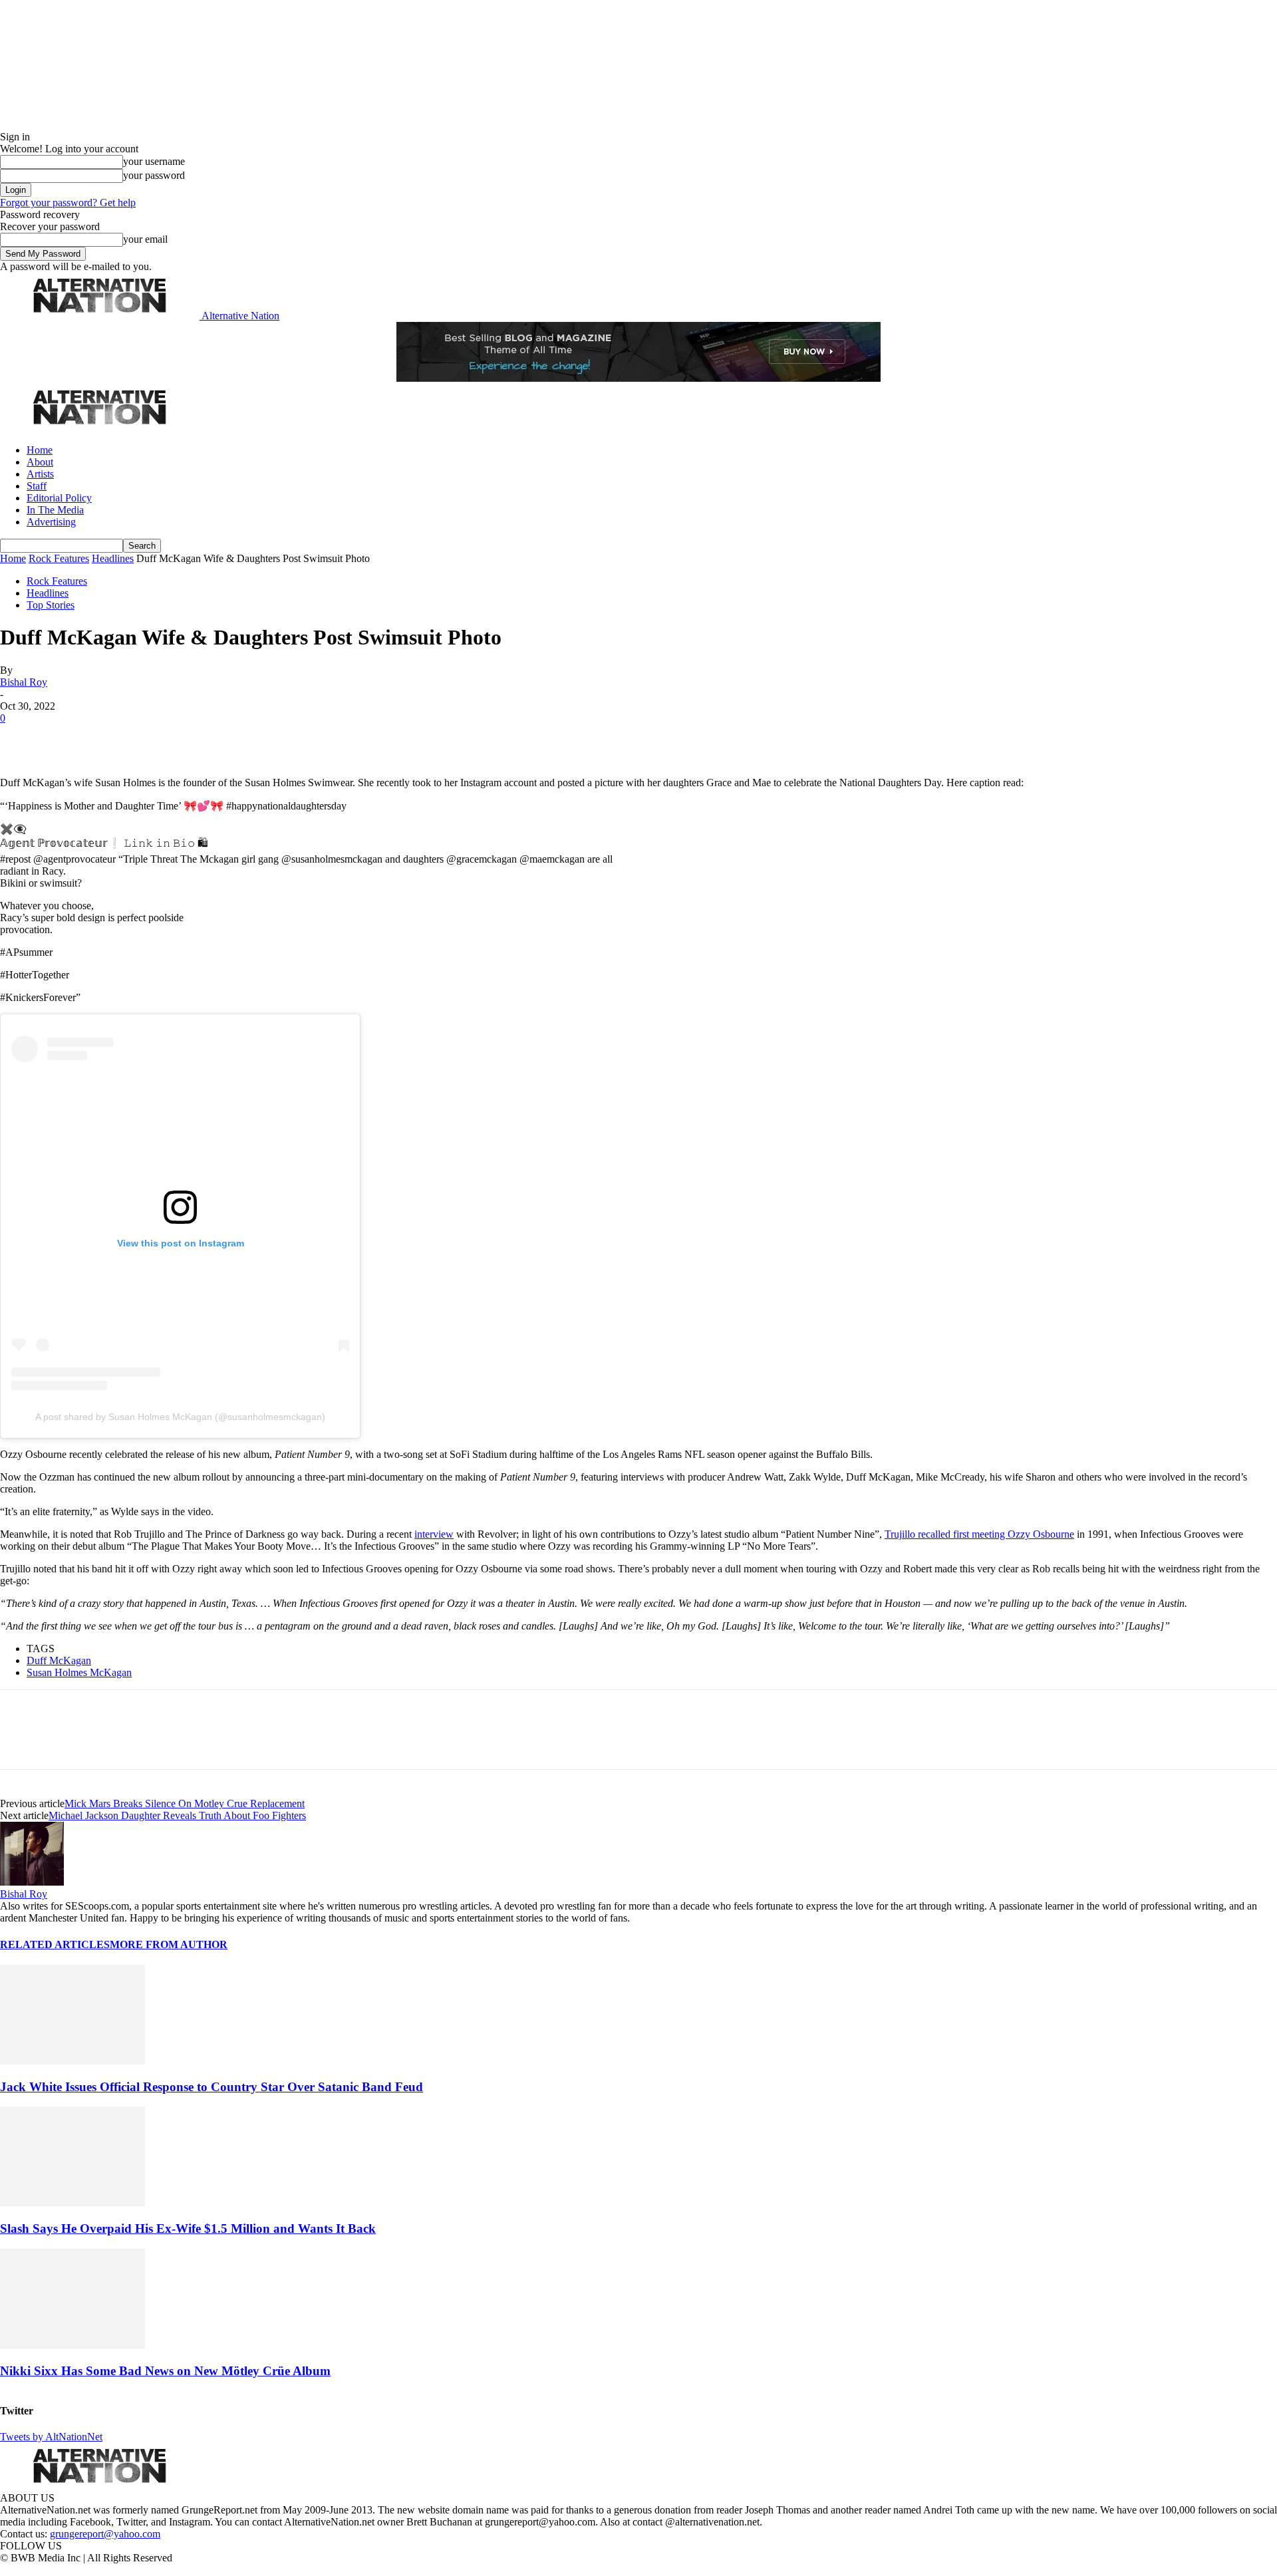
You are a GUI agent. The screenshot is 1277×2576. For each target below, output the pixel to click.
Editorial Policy (59, 498)
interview (434, 1534)
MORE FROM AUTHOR (169, 1944)
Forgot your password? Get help (68, 203)
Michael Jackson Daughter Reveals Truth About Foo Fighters (177, 1815)
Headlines (113, 558)
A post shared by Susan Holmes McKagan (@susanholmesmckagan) (180, 1417)
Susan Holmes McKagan (79, 1672)
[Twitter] (68, 738)
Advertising (51, 522)
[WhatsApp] (161, 738)
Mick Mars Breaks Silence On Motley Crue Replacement (185, 1803)
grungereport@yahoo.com (105, 2534)
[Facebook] (21, 738)
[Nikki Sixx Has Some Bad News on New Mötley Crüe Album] (72, 2345)
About (40, 462)
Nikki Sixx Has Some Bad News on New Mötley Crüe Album (165, 2371)
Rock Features (59, 558)
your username (154, 161)
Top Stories (51, 605)
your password (154, 175)
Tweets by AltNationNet (51, 2437)
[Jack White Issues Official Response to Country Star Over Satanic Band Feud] (72, 2061)
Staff (37, 486)
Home (40, 450)
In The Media (55, 510)
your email (145, 239)
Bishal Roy (24, 682)
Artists (40, 474)
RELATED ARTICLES (55, 1944)
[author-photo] (32, 1882)
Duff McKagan (59, 1660)
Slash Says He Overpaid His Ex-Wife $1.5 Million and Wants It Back (188, 2228)
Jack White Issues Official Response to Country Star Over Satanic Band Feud (212, 2087)
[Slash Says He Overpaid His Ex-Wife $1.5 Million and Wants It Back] (72, 2203)
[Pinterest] (114, 738)
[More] (209, 738)
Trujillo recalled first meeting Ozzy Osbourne (979, 1534)
